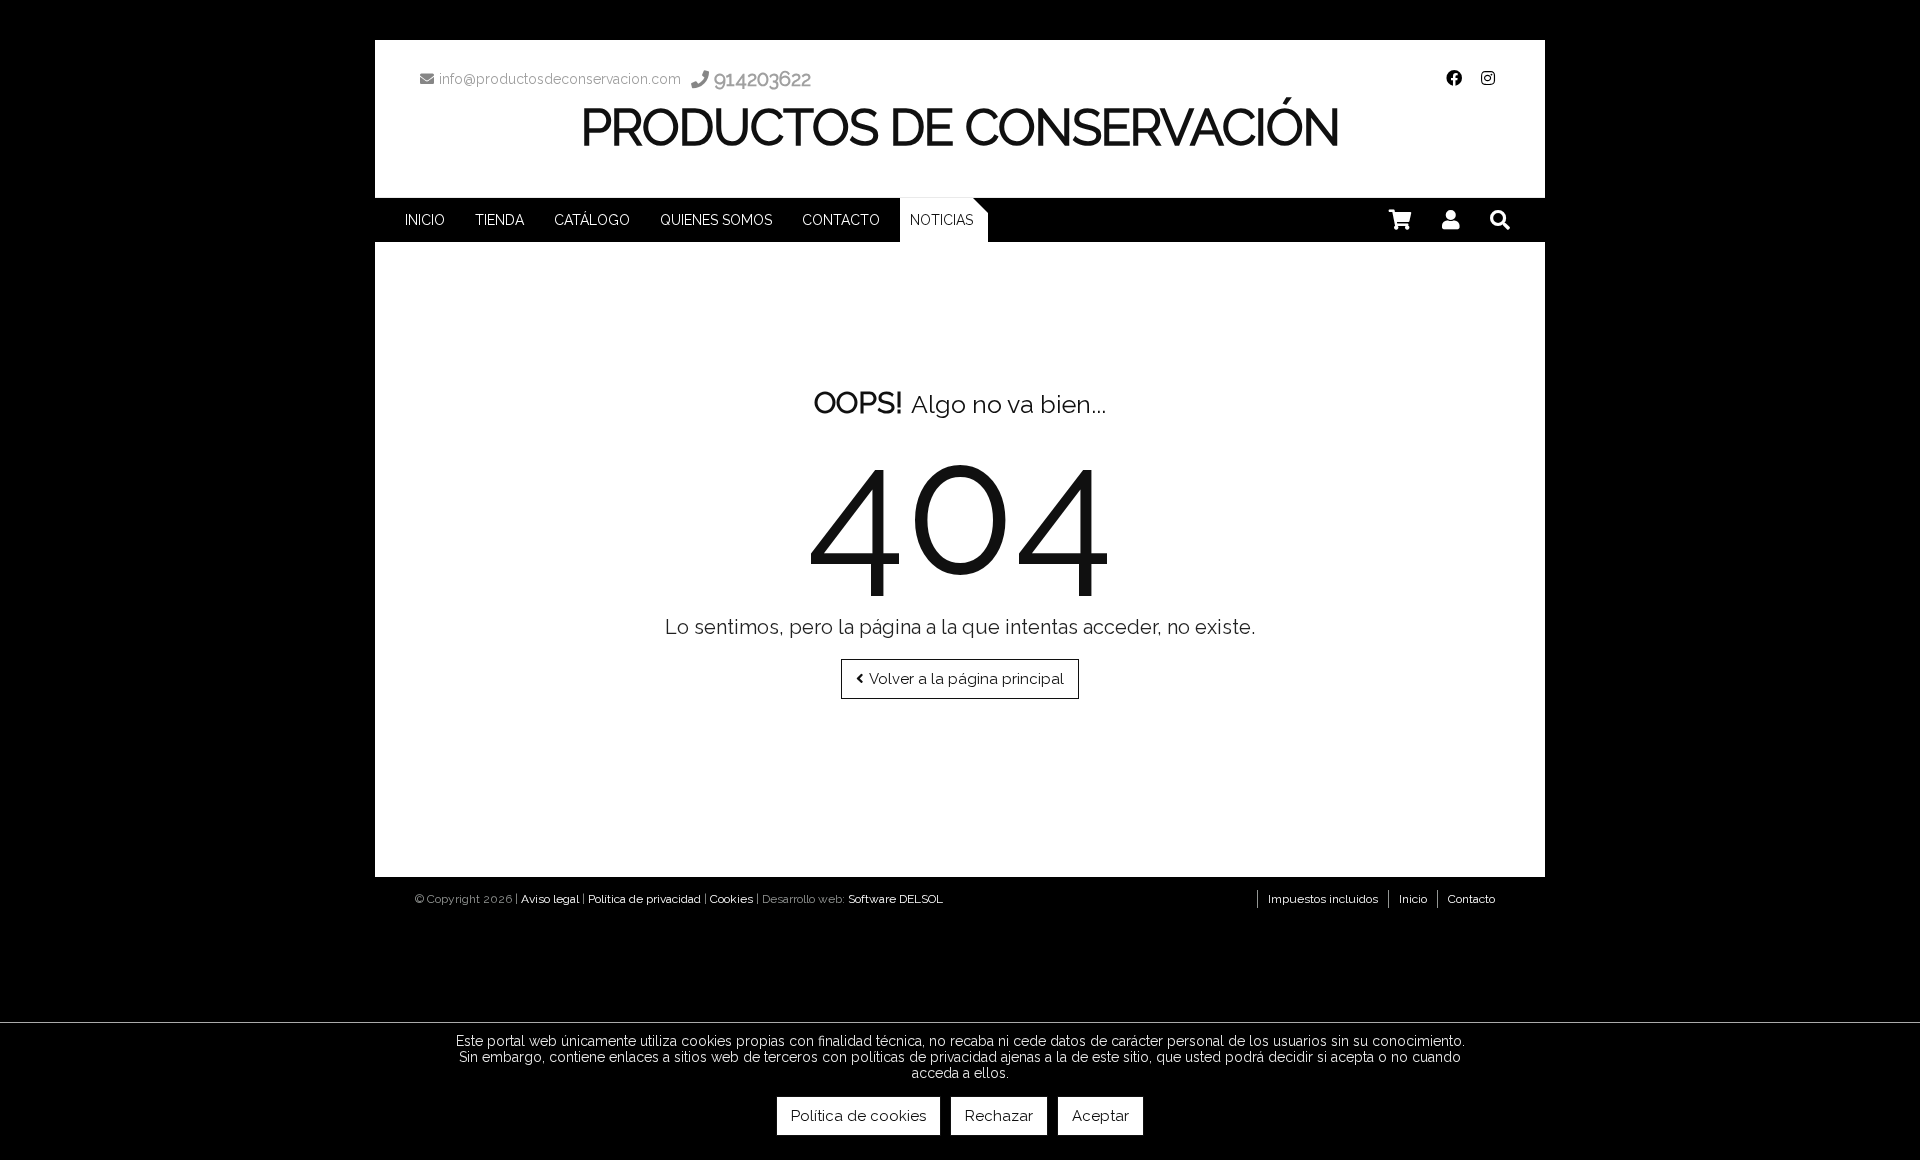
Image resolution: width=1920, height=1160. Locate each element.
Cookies (731, 899)
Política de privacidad (644, 899)
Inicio (1413, 899)
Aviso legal (550, 899)
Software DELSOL (895, 899)
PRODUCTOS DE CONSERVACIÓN (960, 127)
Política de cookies (858, 1116)
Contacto (1471, 899)
